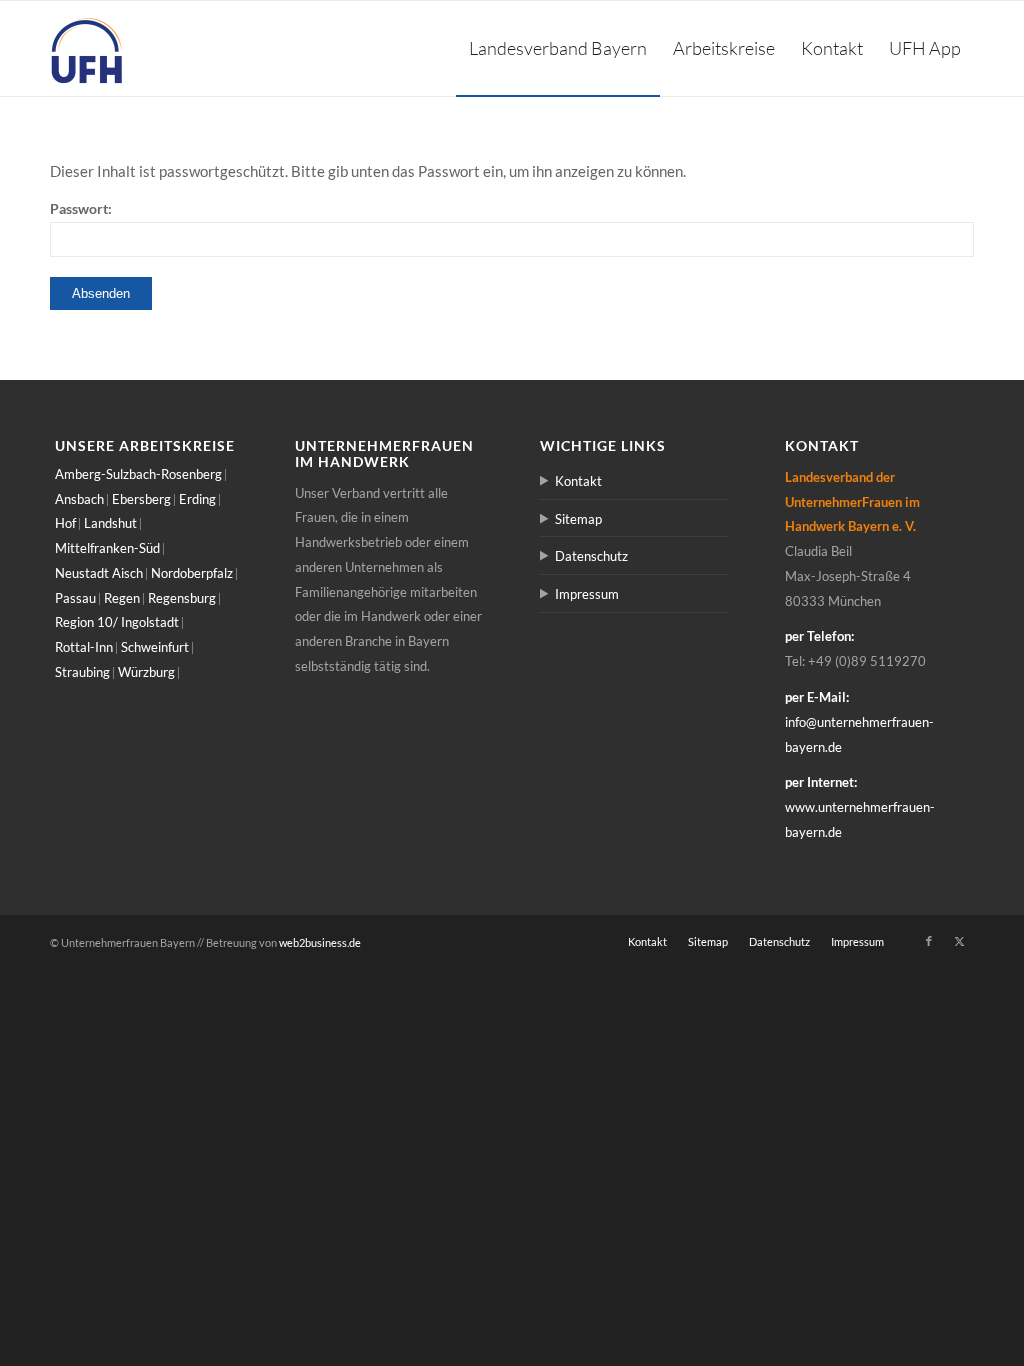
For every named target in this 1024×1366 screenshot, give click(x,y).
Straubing (82, 672)
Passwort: (81, 208)
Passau (75, 598)
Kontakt (578, 481)
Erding (197, 499)
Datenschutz (591, 556)
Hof (65, 523)
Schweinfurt (155, 647)
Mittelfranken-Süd (107, 548)
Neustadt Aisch (99, 573)
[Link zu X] (959, 941)
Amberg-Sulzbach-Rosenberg (138, 474)
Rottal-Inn (84, 647)
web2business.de (320, 942)
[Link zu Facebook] (929, 941)
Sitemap (578, 519)
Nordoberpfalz (192, 573)
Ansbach (79, 499)
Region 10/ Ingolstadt (117, 622)
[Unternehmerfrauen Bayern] (87, 48)
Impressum (587, 594)
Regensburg (182, 598)
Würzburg (146, 672)
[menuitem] (558, 48)
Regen (122, 598)
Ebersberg (141, 499)
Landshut (110, 523)
